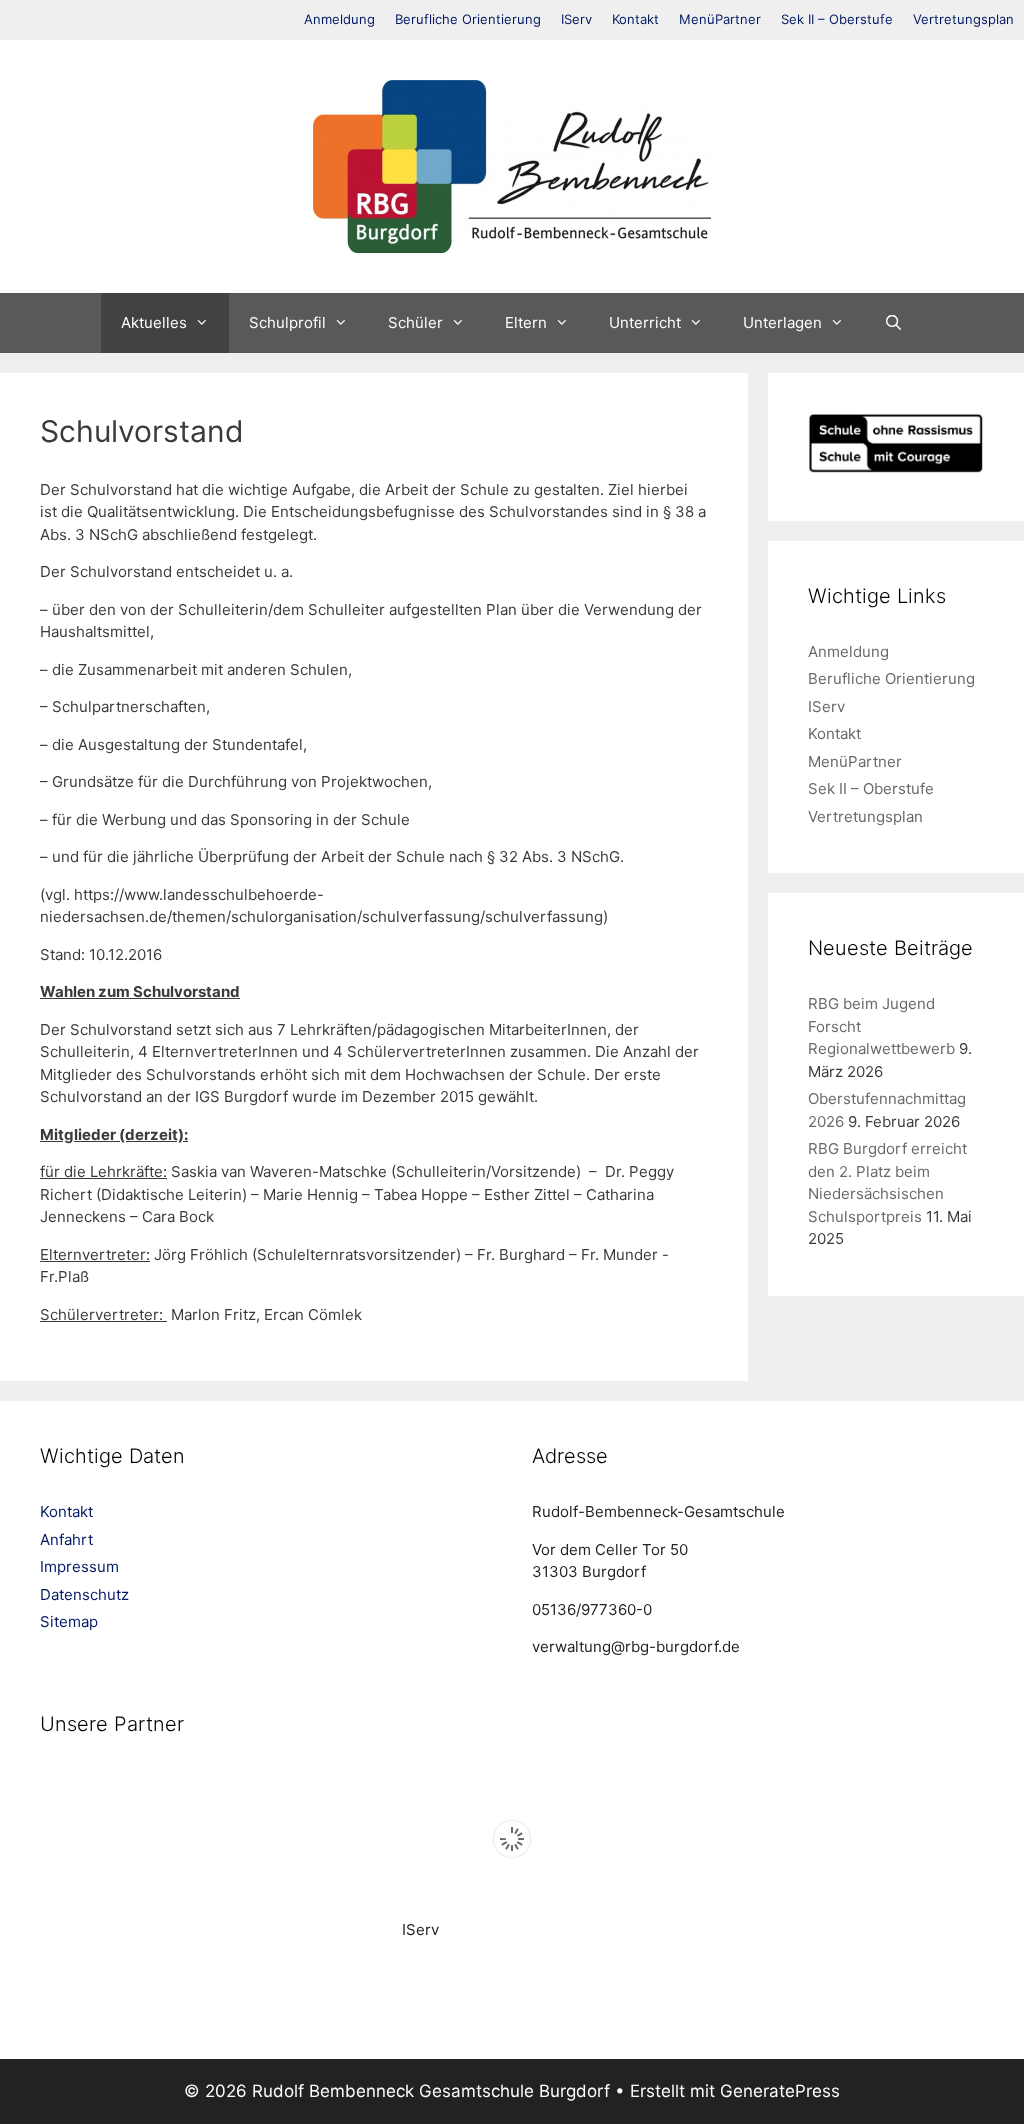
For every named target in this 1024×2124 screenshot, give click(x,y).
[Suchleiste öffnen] (893, 323)
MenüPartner (720, 19)
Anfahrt (66, 1539)
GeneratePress (780, 2091)
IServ (576, 19)
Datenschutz (84, 1594)
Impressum (79, 1566)
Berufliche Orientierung (468, 19)
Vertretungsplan (963, 19)
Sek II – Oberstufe (837, 19)
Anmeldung (339, 19)
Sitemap (69, 1621)
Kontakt (635, 19)
